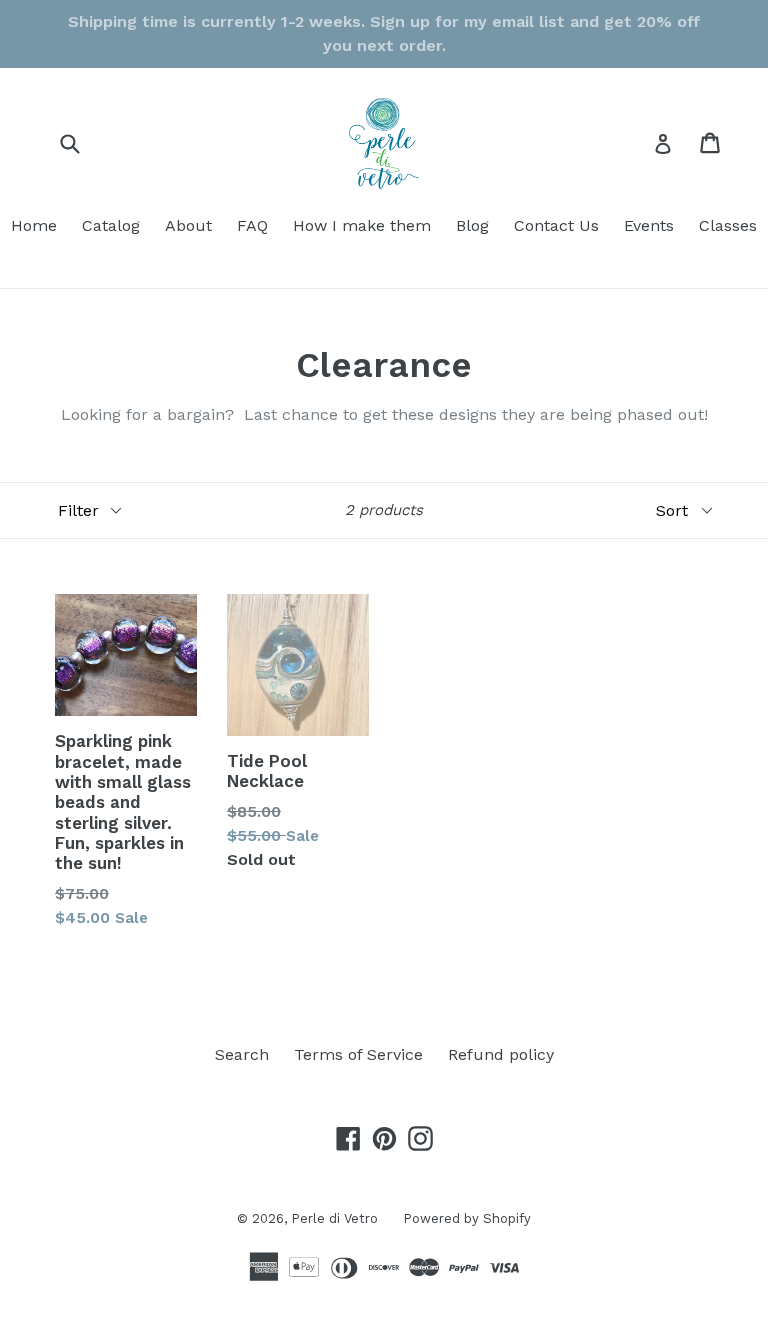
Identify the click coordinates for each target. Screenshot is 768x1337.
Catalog (111, 225)
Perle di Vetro (334, 1218)
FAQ (252, 225)
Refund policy (501, 1054)
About (188, 225)
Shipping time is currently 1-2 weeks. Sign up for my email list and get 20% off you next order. (384, 33)
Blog (472, 225)
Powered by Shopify (467, 1218)
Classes (728, 225)
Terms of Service (358, 1054)
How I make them (362, 225)
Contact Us (556, 225)
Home (34, 225)
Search (242, 1054)
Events (649, 225)
